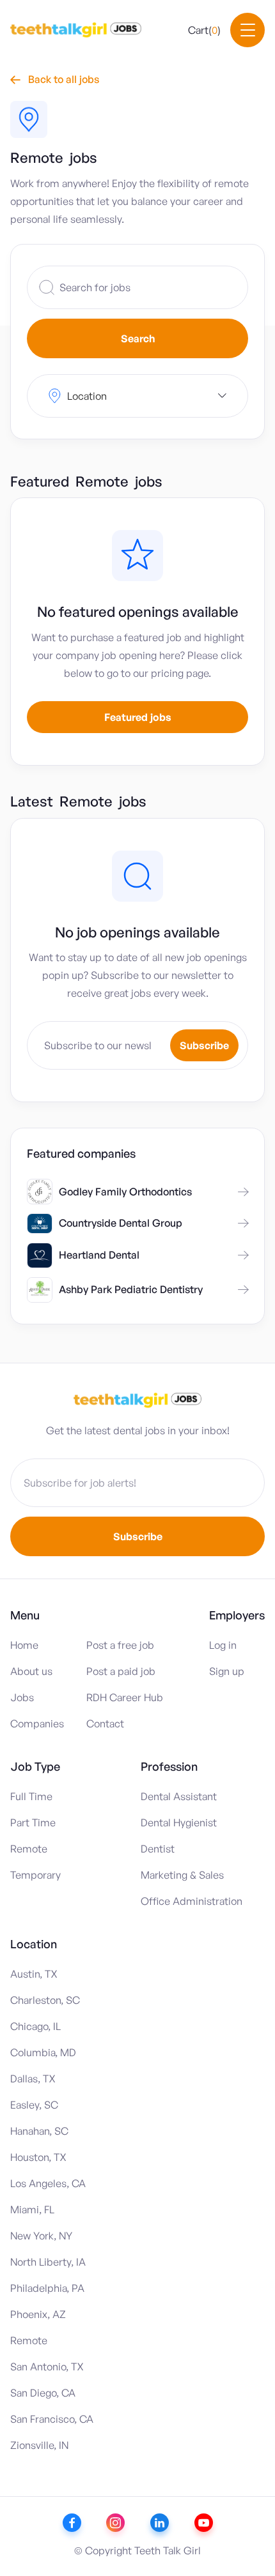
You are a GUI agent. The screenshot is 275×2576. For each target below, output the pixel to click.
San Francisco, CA (52, 2419)
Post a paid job (121, 1671)
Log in (223, 1645)
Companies (37, 1724)
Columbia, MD (43, 2052)
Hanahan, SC (39, 2131)
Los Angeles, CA (48, 2183)
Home (24, 1645)
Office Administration (192, 1901)
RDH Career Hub (125, 1697)
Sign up (227, 1671)
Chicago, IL (35, 2026)
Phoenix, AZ (38, 2314)
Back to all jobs (55, 79)
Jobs (22, 1697)
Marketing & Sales (182, 1875)
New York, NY (41, 2236)
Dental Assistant (179, 1796)
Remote (29, 1849)
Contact (105, 1724)
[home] (76, 30)
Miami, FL (32, 2209)
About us (31, 1671)
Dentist (158, 1849)
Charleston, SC (45, 2000)
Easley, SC (34, 2105)
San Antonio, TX (47, 2367)
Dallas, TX (33, 2079)
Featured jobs (138, 717)
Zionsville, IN (39, 2445)
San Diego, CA (43, 2393)
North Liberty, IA (48, 2262)
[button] (204, 30)
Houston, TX (38, 2157)
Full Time (31, 1796)
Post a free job (120, 1645)
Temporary (35, 1875)
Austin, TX (34, 1974)
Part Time (33, 1822)
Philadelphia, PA (47, 2288)
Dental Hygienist (179, 1822)
